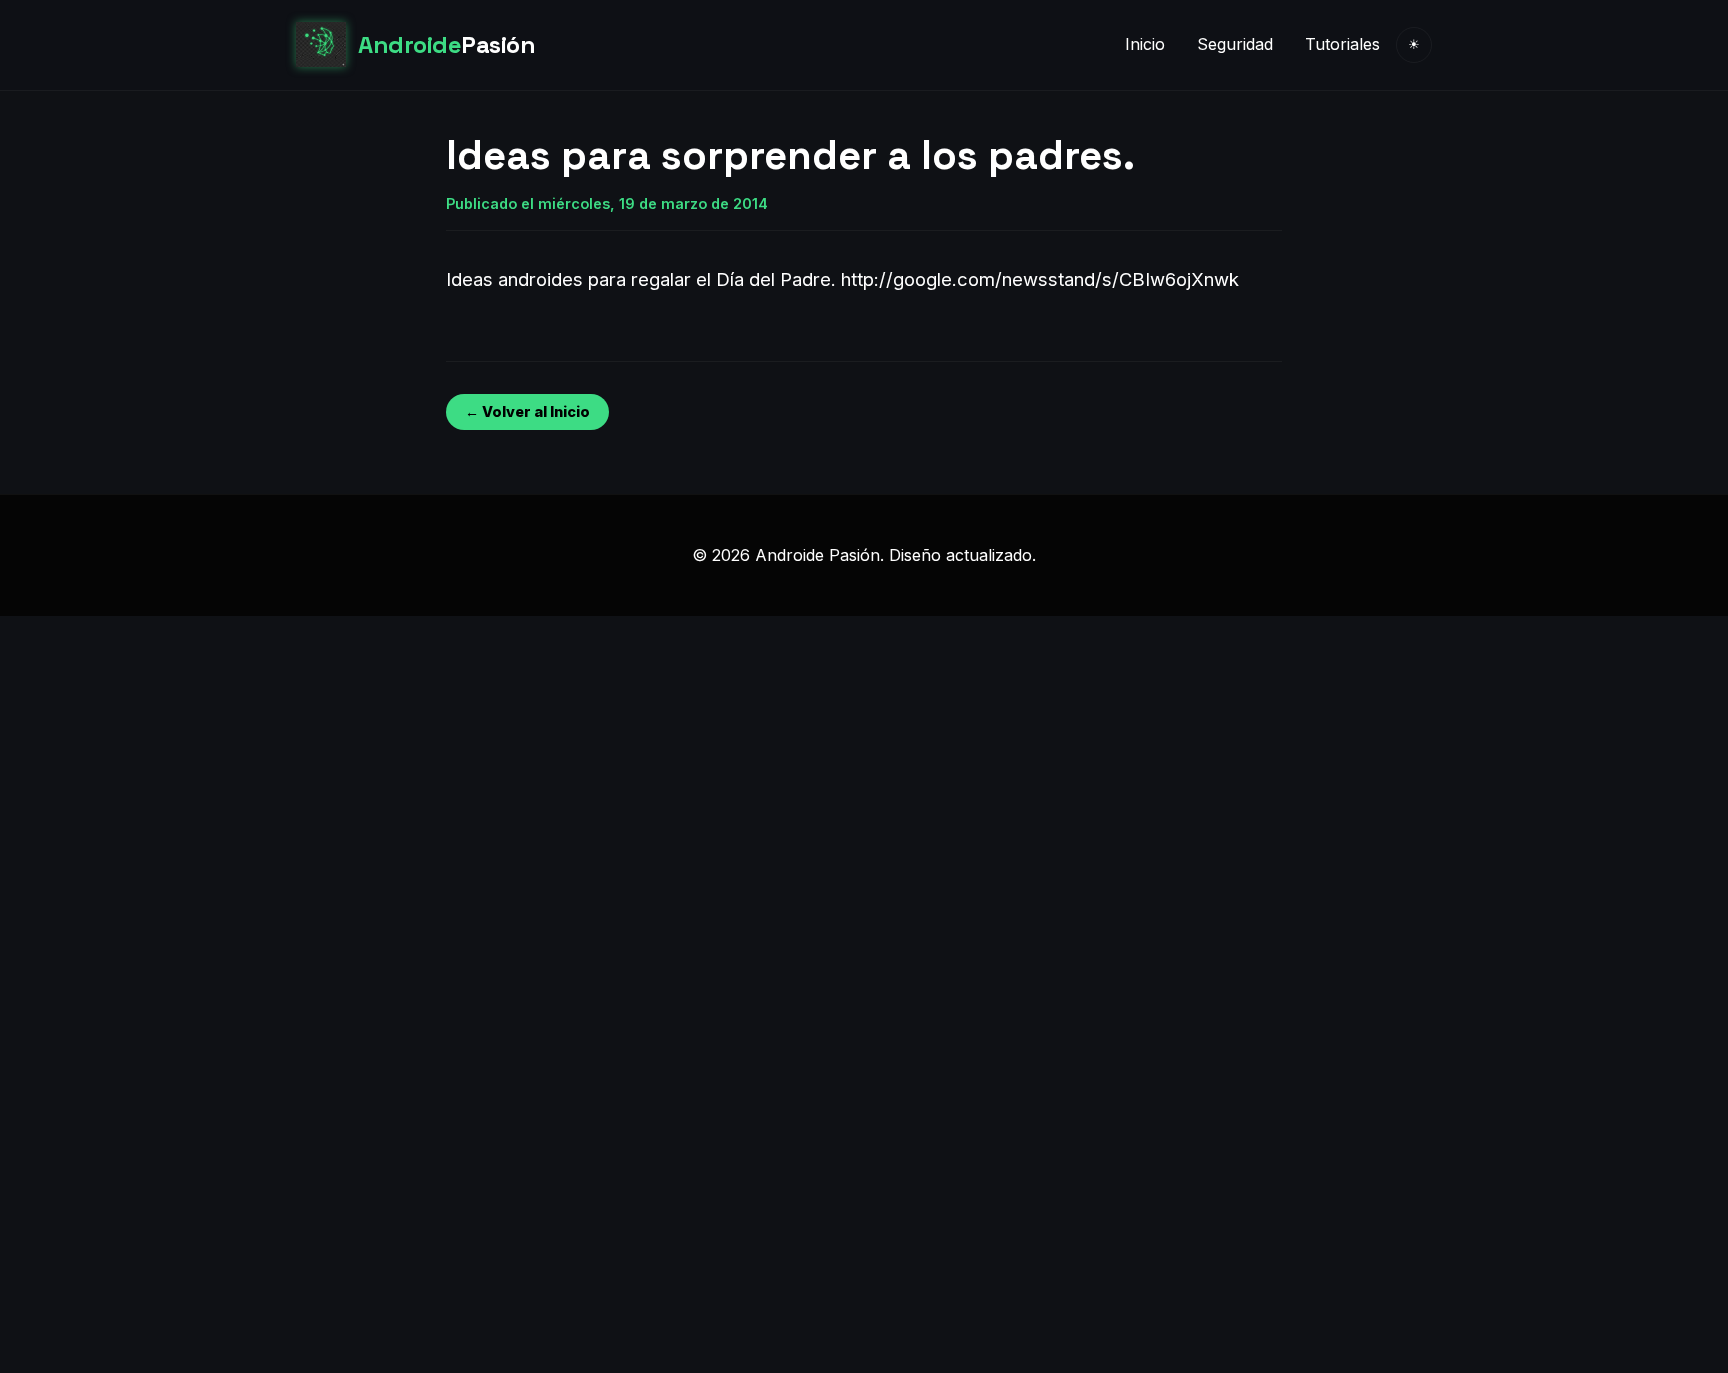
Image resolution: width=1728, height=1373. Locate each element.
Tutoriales (1342, 44)
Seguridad (1235, 44)
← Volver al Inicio (527, 411)
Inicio (1145, 44)
